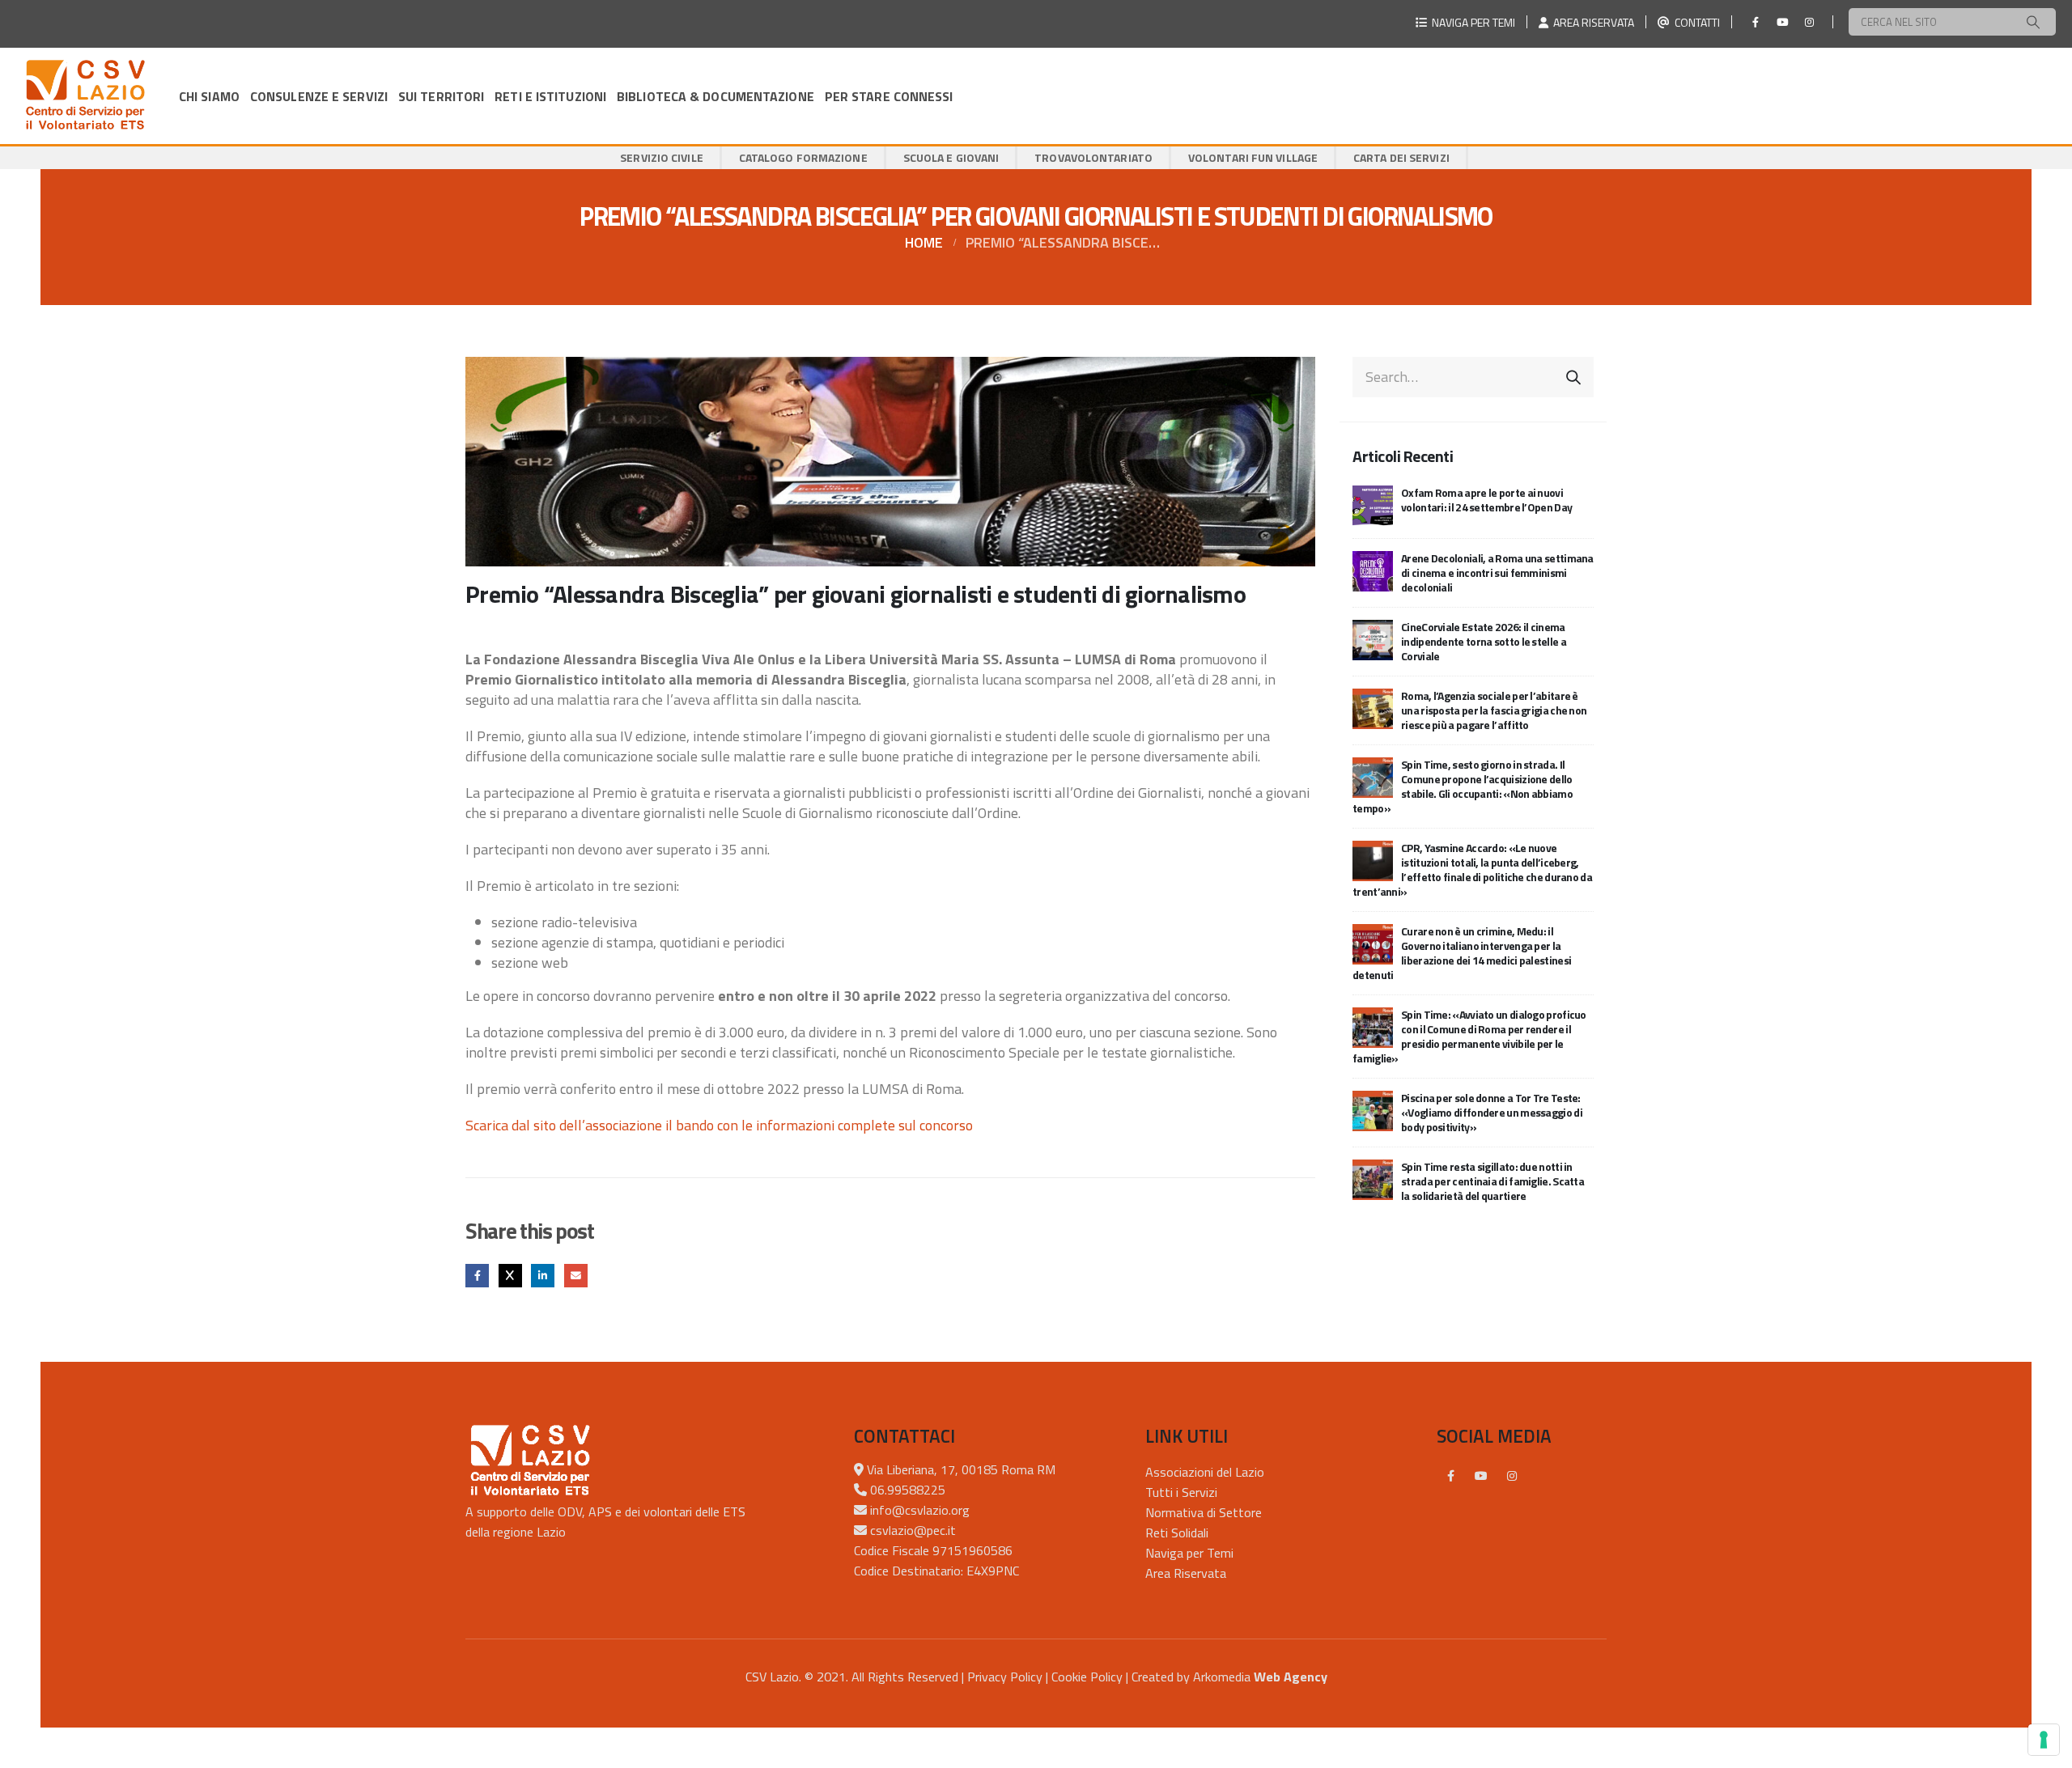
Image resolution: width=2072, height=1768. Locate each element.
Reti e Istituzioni (550, 96)
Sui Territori (441, 96)
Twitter (510, 1276)
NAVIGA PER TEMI (1471, 22)
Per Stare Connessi (889, 96)
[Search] (2033, 22)
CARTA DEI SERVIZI (1401, 157)
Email (576, 1276)
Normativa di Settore (1204, 1512)
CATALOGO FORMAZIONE (803, 157)
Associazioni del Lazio (1205, 1472)
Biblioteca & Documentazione (715, 96)
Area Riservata (1186, 1573)
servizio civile (662, 157)
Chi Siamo (209, 96)
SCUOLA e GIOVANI (951, 157)
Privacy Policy (1005, 1677)
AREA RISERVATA (1591, 22)
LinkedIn (543, 1276)
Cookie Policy (1087, 1677)
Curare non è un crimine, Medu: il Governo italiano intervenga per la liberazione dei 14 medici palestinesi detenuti (1462, 953)
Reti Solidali (1177, 1533)
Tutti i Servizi (1181, 1492)
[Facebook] (1756, 22)
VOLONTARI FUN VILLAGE (1253, 157)
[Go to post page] (1373, 504)
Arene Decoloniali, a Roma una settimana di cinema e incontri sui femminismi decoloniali (1497, 572)
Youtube (1481, 1476)
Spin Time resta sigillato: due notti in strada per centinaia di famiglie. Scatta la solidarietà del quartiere (1492, 1181)
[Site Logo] (85, 96)
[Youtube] (1782, 22)
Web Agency (1291, 1677)
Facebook (477, 1276)
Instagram (1512, 1476)
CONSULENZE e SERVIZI (319, 96)
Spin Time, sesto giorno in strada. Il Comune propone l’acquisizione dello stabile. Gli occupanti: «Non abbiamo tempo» (1463, 786)
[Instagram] (1809, 22)
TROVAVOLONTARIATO (1093, 157)
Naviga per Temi (1189, 1553)
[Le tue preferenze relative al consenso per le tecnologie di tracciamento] (2044, 1740)
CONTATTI (1695, 22)
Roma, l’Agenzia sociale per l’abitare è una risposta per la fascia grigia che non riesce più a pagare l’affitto (1494, 710)
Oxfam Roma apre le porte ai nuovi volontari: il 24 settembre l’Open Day (1486, 500)
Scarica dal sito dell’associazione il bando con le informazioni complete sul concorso (719, 1125)
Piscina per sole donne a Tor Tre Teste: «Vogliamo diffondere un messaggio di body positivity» (1492, 1112)
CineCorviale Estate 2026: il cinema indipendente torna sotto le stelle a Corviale (1484, 641)
